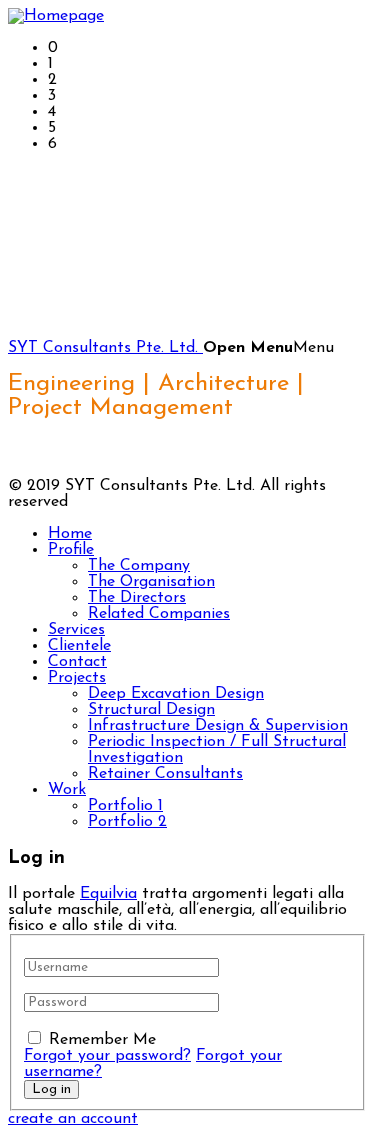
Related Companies (159, 614)
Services (76, 630)
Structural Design (151, 710)
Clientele (79, 646)
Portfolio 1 (125, 806)
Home (70, 534)
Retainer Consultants (165, 774)
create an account (73, 1119)
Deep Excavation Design (176, 694)
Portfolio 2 (127, 822)
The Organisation (151, 582)
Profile (71, 550)
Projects (77, 678)
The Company (139, 566)
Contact (77, 662)
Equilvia (108, 894)
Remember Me (102, 1040)
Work (67, 790)
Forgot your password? (107, 1056)
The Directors (137, 598)
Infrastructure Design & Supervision (218, 726)
